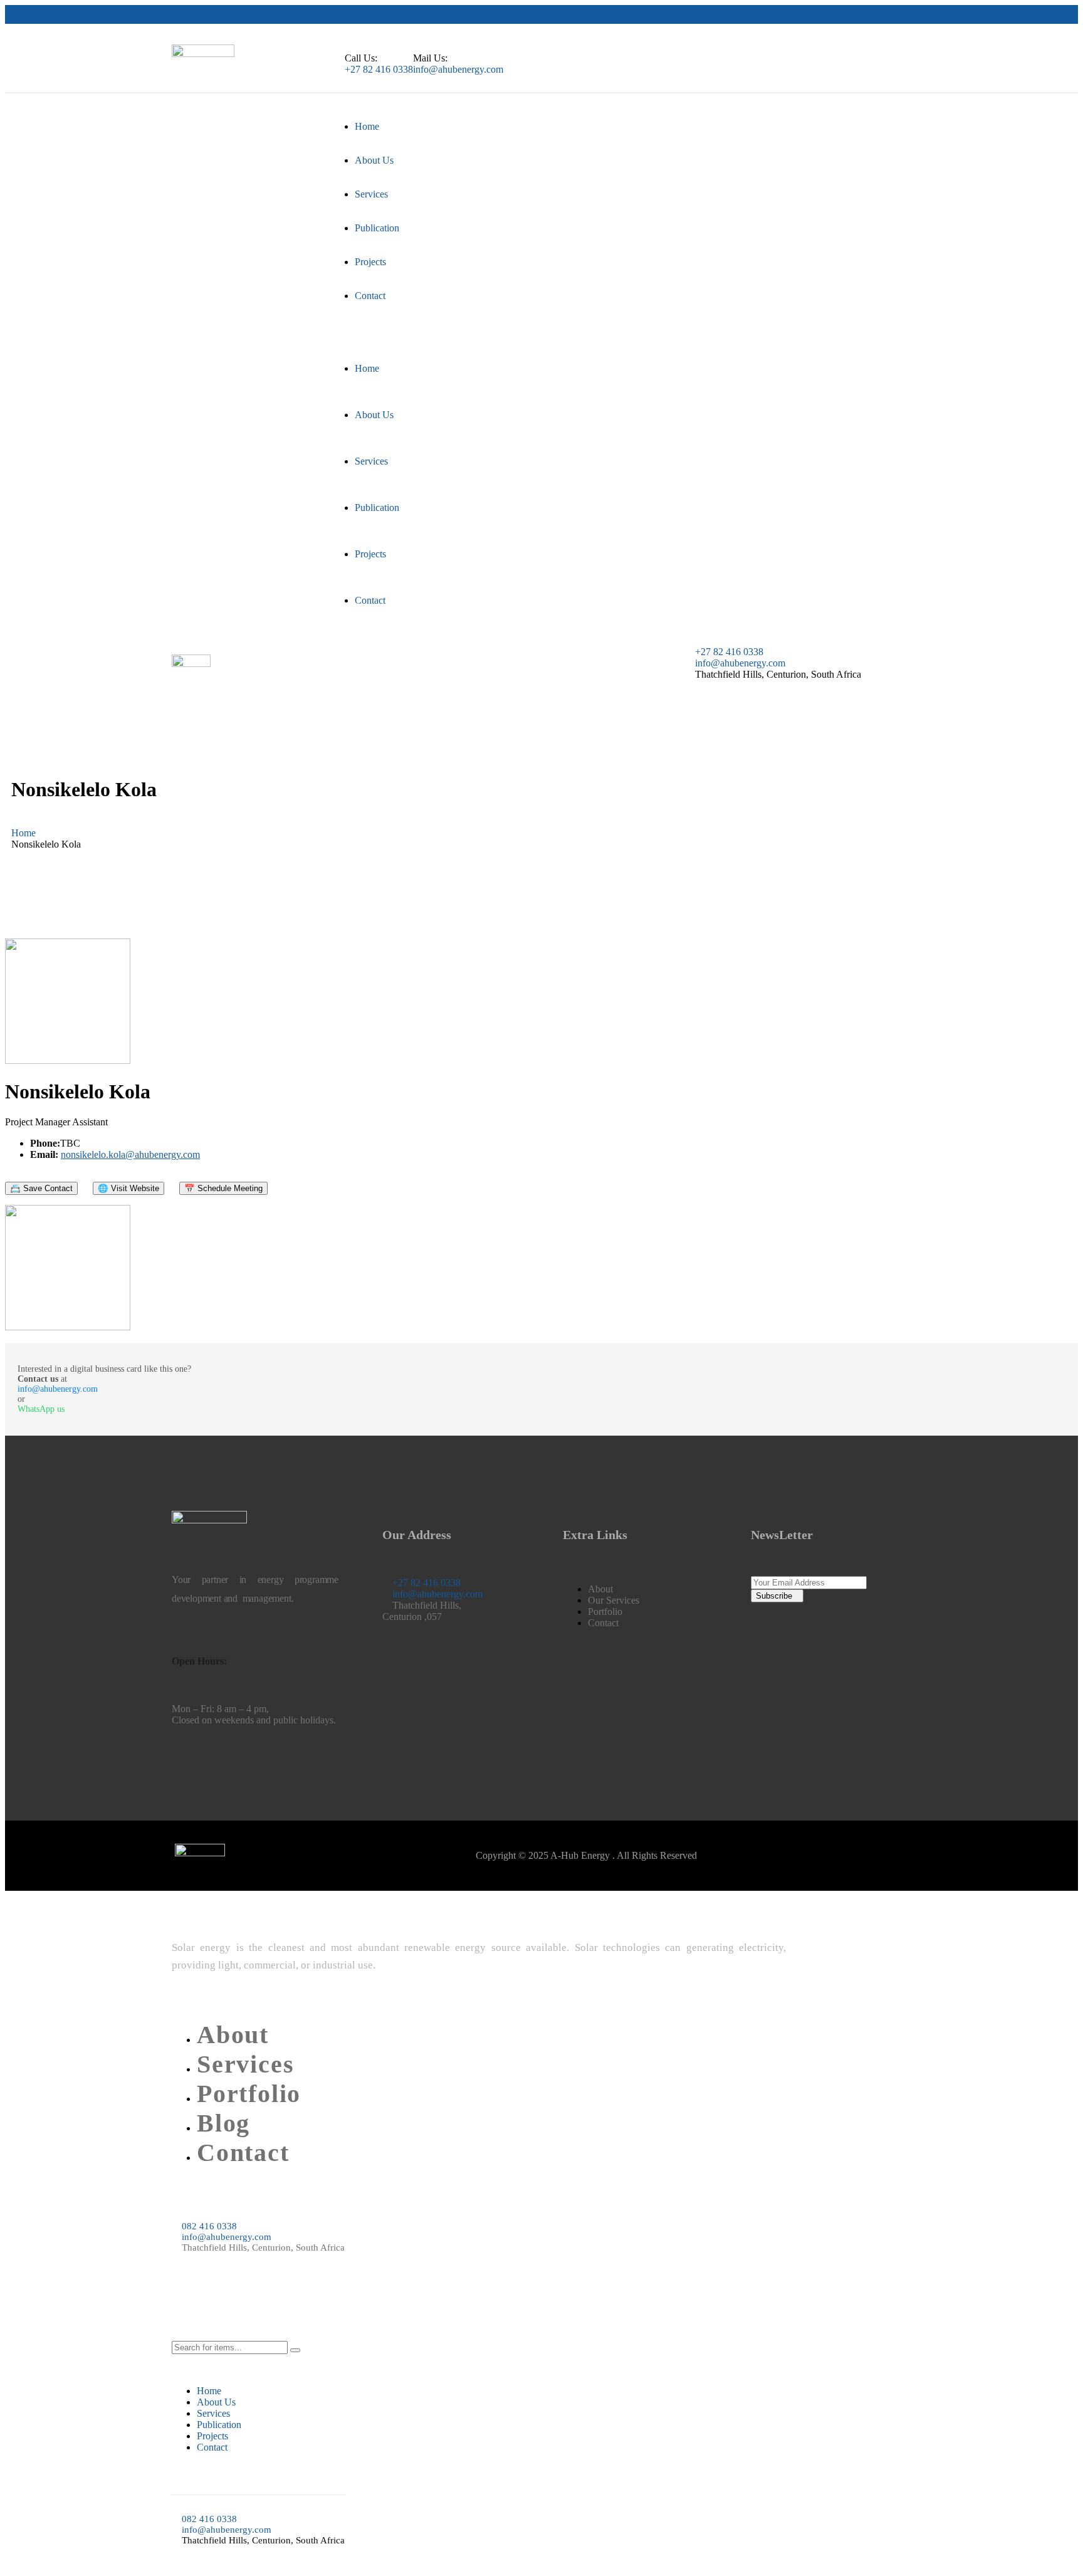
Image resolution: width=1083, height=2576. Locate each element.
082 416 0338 (209, 2226)
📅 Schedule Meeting (223, 1188)
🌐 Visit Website (128, 1188)
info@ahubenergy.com (458, 69)
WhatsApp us (41, 1409)
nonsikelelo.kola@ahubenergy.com (130, 1154)
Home (24, 833)
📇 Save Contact (41, 1188)
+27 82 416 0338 (379, 69)
